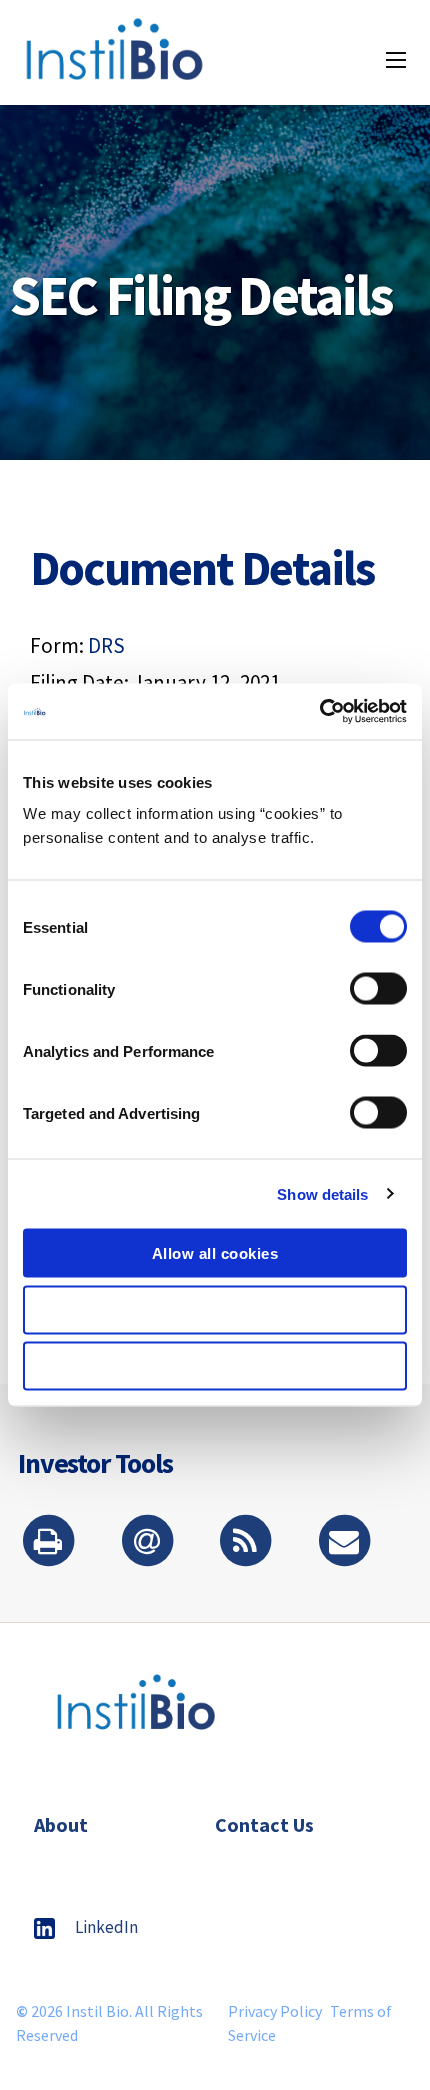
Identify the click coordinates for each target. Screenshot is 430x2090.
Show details (322, 1193)
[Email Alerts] (147, 1542)
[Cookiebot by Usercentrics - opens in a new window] (319, 712)
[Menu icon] (396, 60)
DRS (106, 645)
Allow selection (215, 1309)
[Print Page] (48, 1542)
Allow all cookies (215, 1253)
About (61, 1824)
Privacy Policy (275, 2011)
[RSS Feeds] (245, 1542)
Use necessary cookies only (215, 1366)
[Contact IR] (344, 1542)
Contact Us (264, 1824)
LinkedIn (106, 1927)
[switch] (378, 989)
